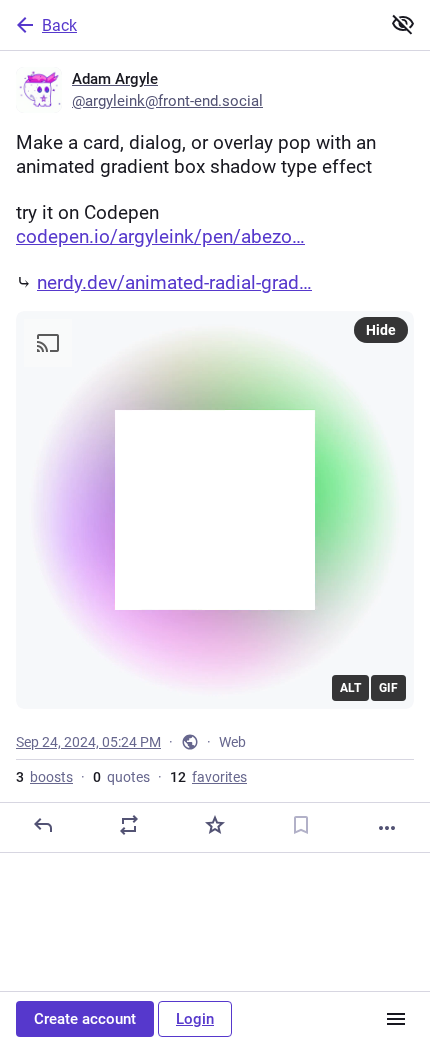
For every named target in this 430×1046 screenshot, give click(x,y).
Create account (85, 1019)
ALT (350, 688)
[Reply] (43, 825)
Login (195, 1019)
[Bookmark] (301, 825)
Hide (381, 330)
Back (59, 25)
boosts (44, 777)
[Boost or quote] (129, 825)
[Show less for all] (403, 24)
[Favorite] (215, 825)
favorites (208, 777)
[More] (387, 828)
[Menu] (396, 1019)
